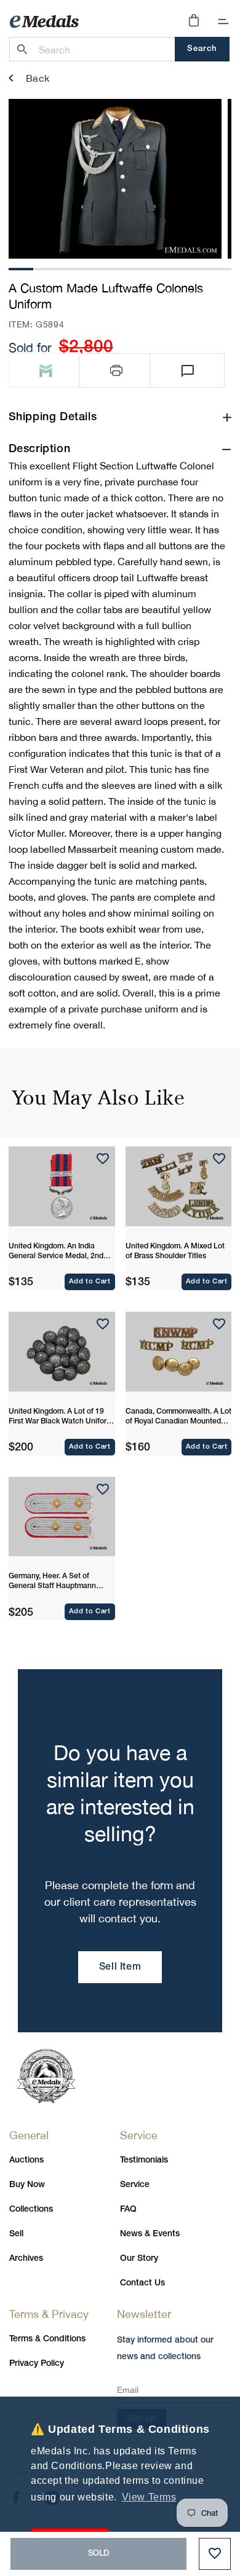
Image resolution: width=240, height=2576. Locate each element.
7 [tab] (170, 268)
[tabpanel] (115, 179)
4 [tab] (95, 268)
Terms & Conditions (47, 2339)
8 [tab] (194, 268)
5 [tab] (120, 268)
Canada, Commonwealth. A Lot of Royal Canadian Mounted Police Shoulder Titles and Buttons (178, 1417)
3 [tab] (70, 268)
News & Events (150, 2234)
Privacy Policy (37, 2364)
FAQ (128, 2210)
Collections (31, 2210)
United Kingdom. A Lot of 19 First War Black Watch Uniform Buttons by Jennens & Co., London (61, 1417)
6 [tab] (145, 268)
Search (202, 49)
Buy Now (27, 2185)
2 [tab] (46, 268)
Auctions (26, 2160)
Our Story (139, 2259)
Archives (26, 2259)
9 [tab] (219, 268)
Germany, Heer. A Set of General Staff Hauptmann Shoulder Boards (52, 1582)
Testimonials (144, 2160)
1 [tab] (21, 268)
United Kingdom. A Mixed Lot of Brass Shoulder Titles (175, 1251)
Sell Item (120, 1967)
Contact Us (142, 2283)
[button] (223, 22)
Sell (16, 2234)
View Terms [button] (149, 2497)
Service (135, 2185)
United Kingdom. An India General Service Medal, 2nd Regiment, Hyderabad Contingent (56, 1252)
